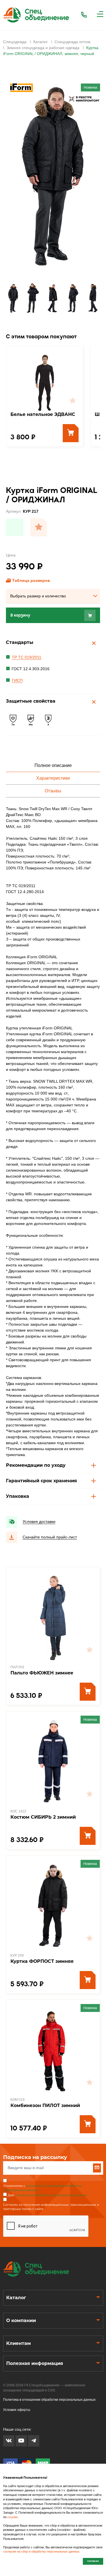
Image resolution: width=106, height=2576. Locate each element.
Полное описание (53, 765)
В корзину (20, 615)
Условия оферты (17, 2410)
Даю (47, 2195)
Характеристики (53, 778)
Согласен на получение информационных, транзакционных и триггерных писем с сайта (51, 2207)
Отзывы (53, 791)
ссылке (13, 2517)
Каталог (16, 2298)
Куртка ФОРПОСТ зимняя (42, 1961)
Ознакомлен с (42, 2188)
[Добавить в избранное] (39, 527)
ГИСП (17, 680)
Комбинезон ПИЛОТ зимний (45, 2105)
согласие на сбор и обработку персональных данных (41, 2551)
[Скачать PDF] (15, 527)
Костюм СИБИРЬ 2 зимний (43, 1817)
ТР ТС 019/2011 (27, 657)
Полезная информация (35, 2363)
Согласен (93, 2561)
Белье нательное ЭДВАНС (43, 414)
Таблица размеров (31, 580)
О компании (21, 2320)
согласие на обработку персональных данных (51, 2195)
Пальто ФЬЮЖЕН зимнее (42, 1673)
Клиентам (19, 2343)
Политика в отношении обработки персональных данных (49, 2400)
